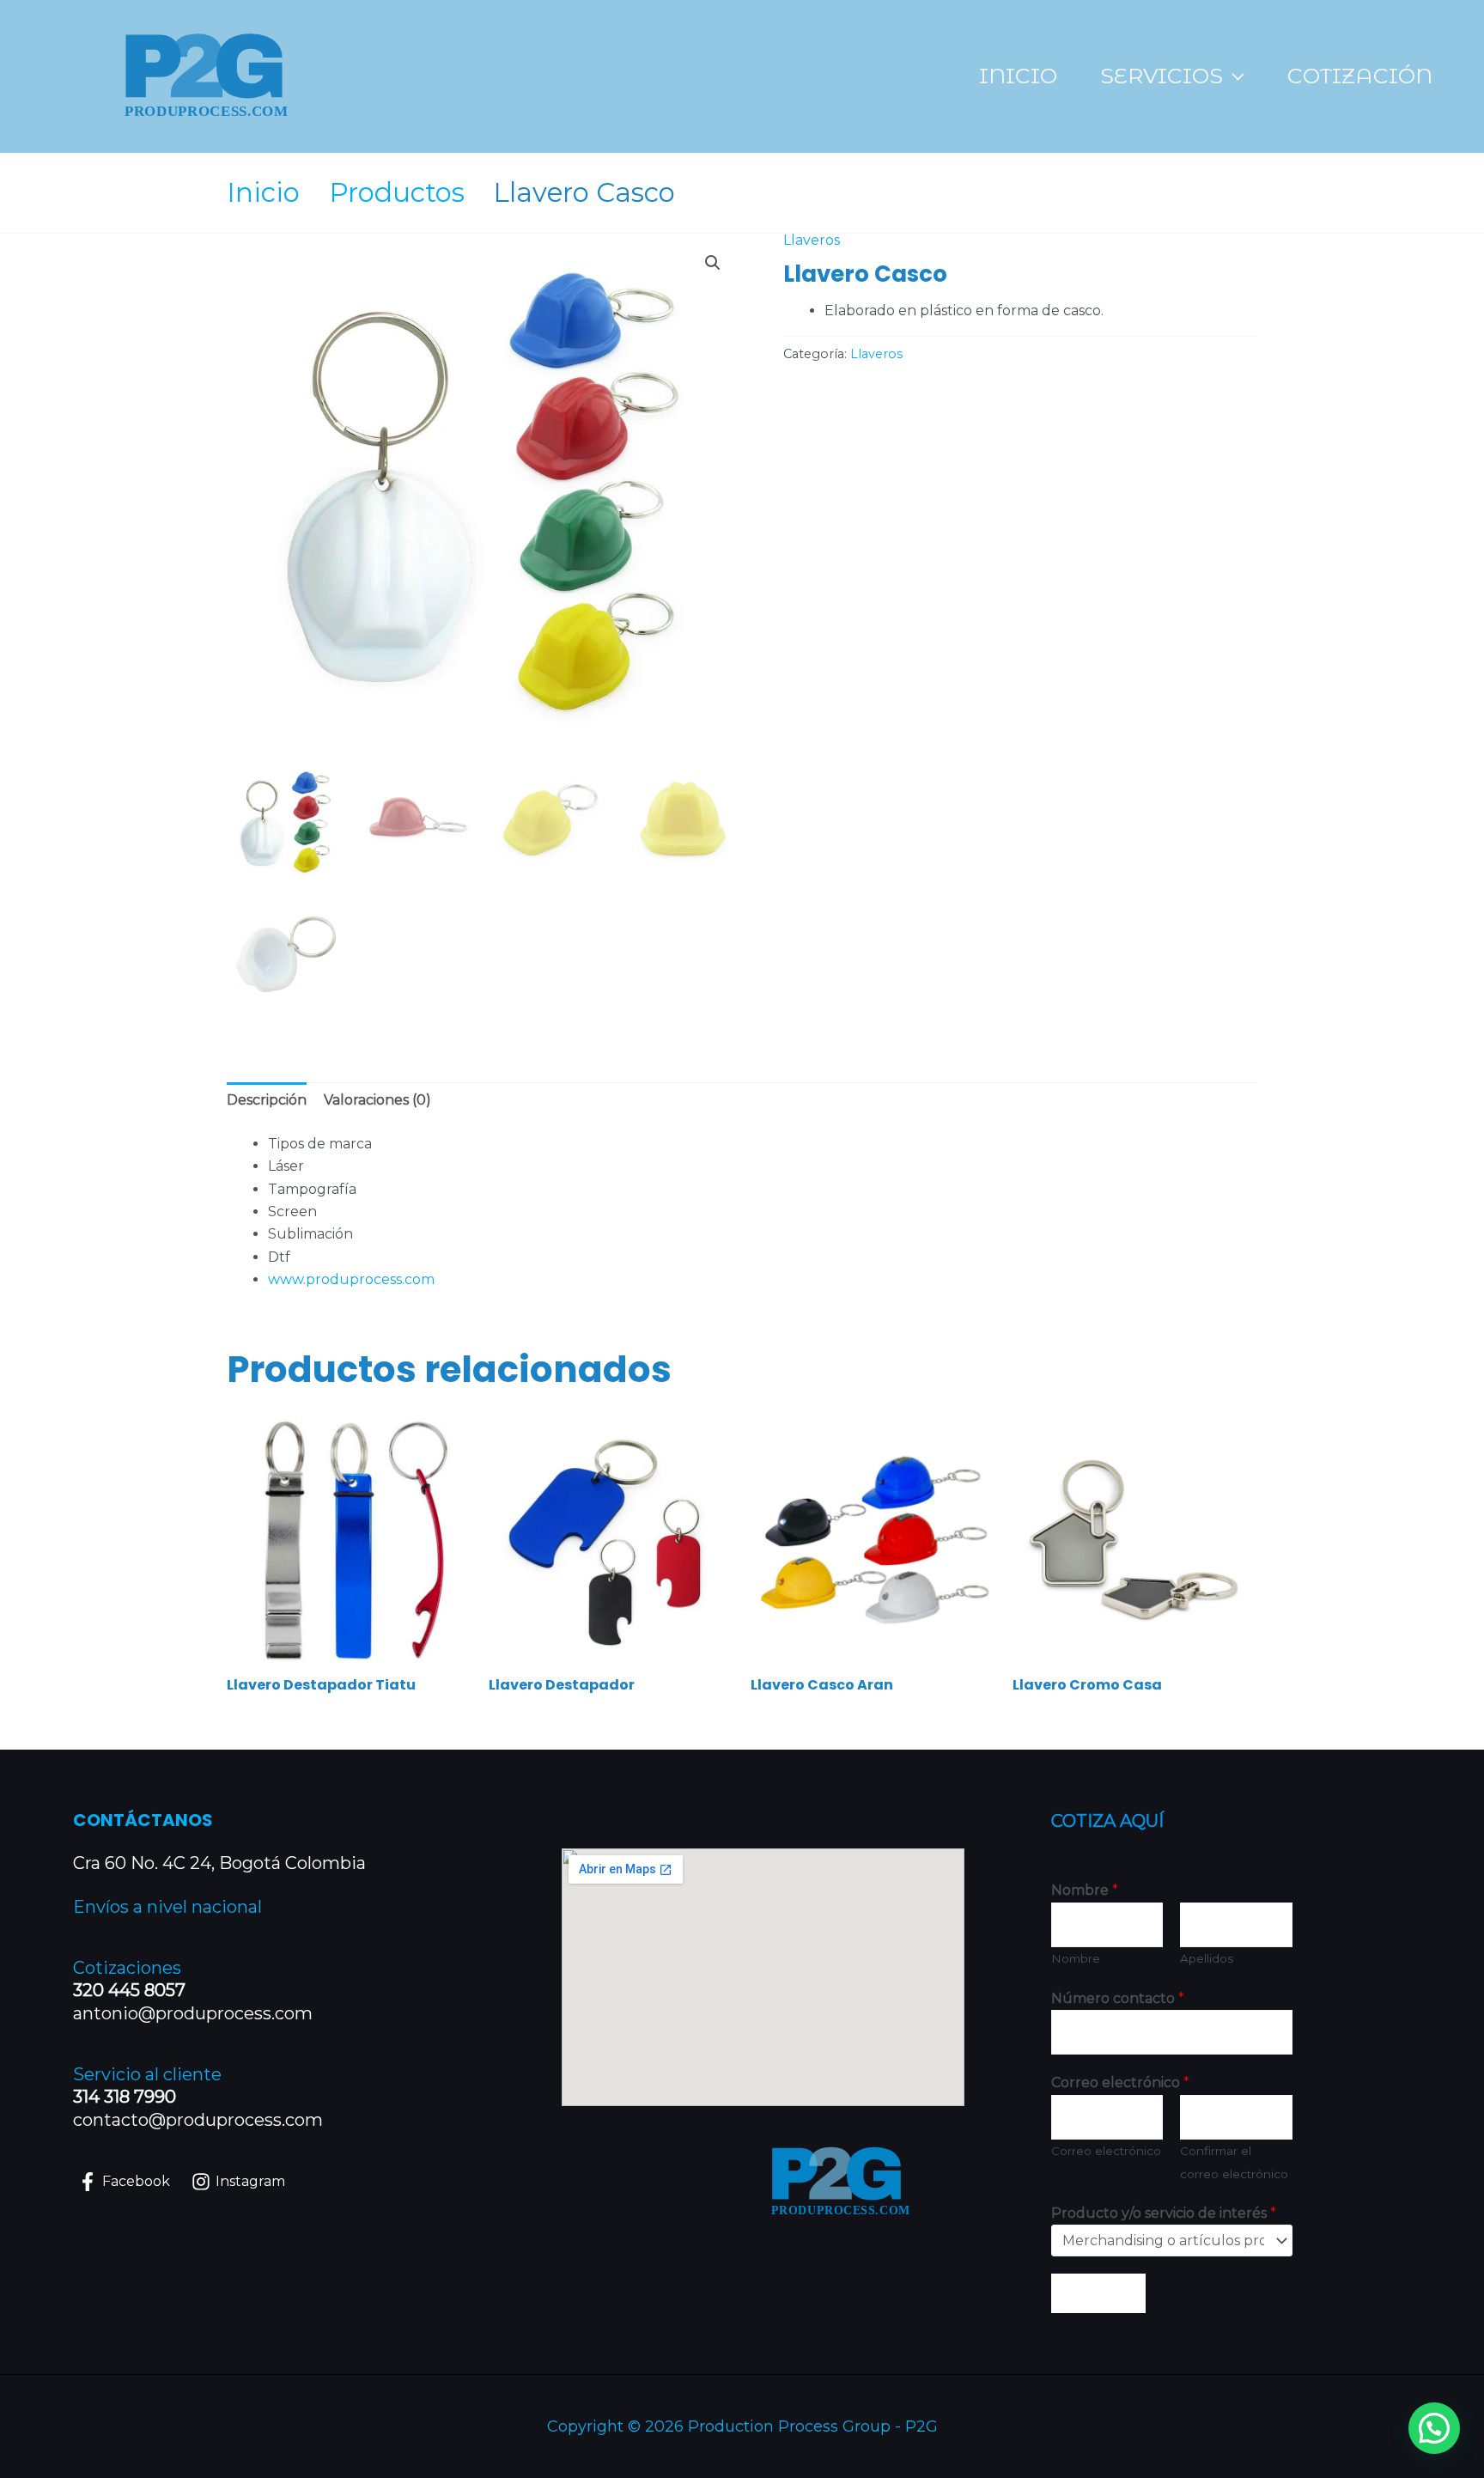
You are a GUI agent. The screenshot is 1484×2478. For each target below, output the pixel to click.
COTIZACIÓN (1360, 76)
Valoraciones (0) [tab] (377, 1100)
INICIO (1018, 76)
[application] (1234, 76)
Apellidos (1207, 1958)
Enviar (1098, 2293)
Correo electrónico (1120, 2082)
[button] (713, 263)
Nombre (1085, 1890)
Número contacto (1118, 1998)
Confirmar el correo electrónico (1234, 2162)
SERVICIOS (1162, 76)
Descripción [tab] (267, 1100)
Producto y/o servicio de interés (1164, 2213)
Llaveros (812, 240)
